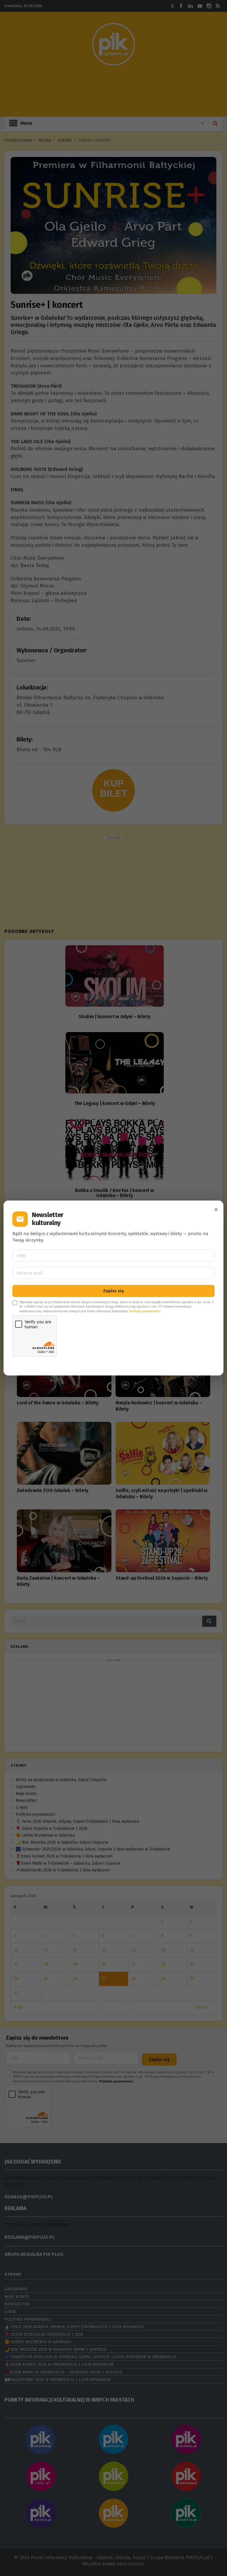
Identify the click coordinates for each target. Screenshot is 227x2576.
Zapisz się (113, 1291)
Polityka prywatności (145, 1311)
